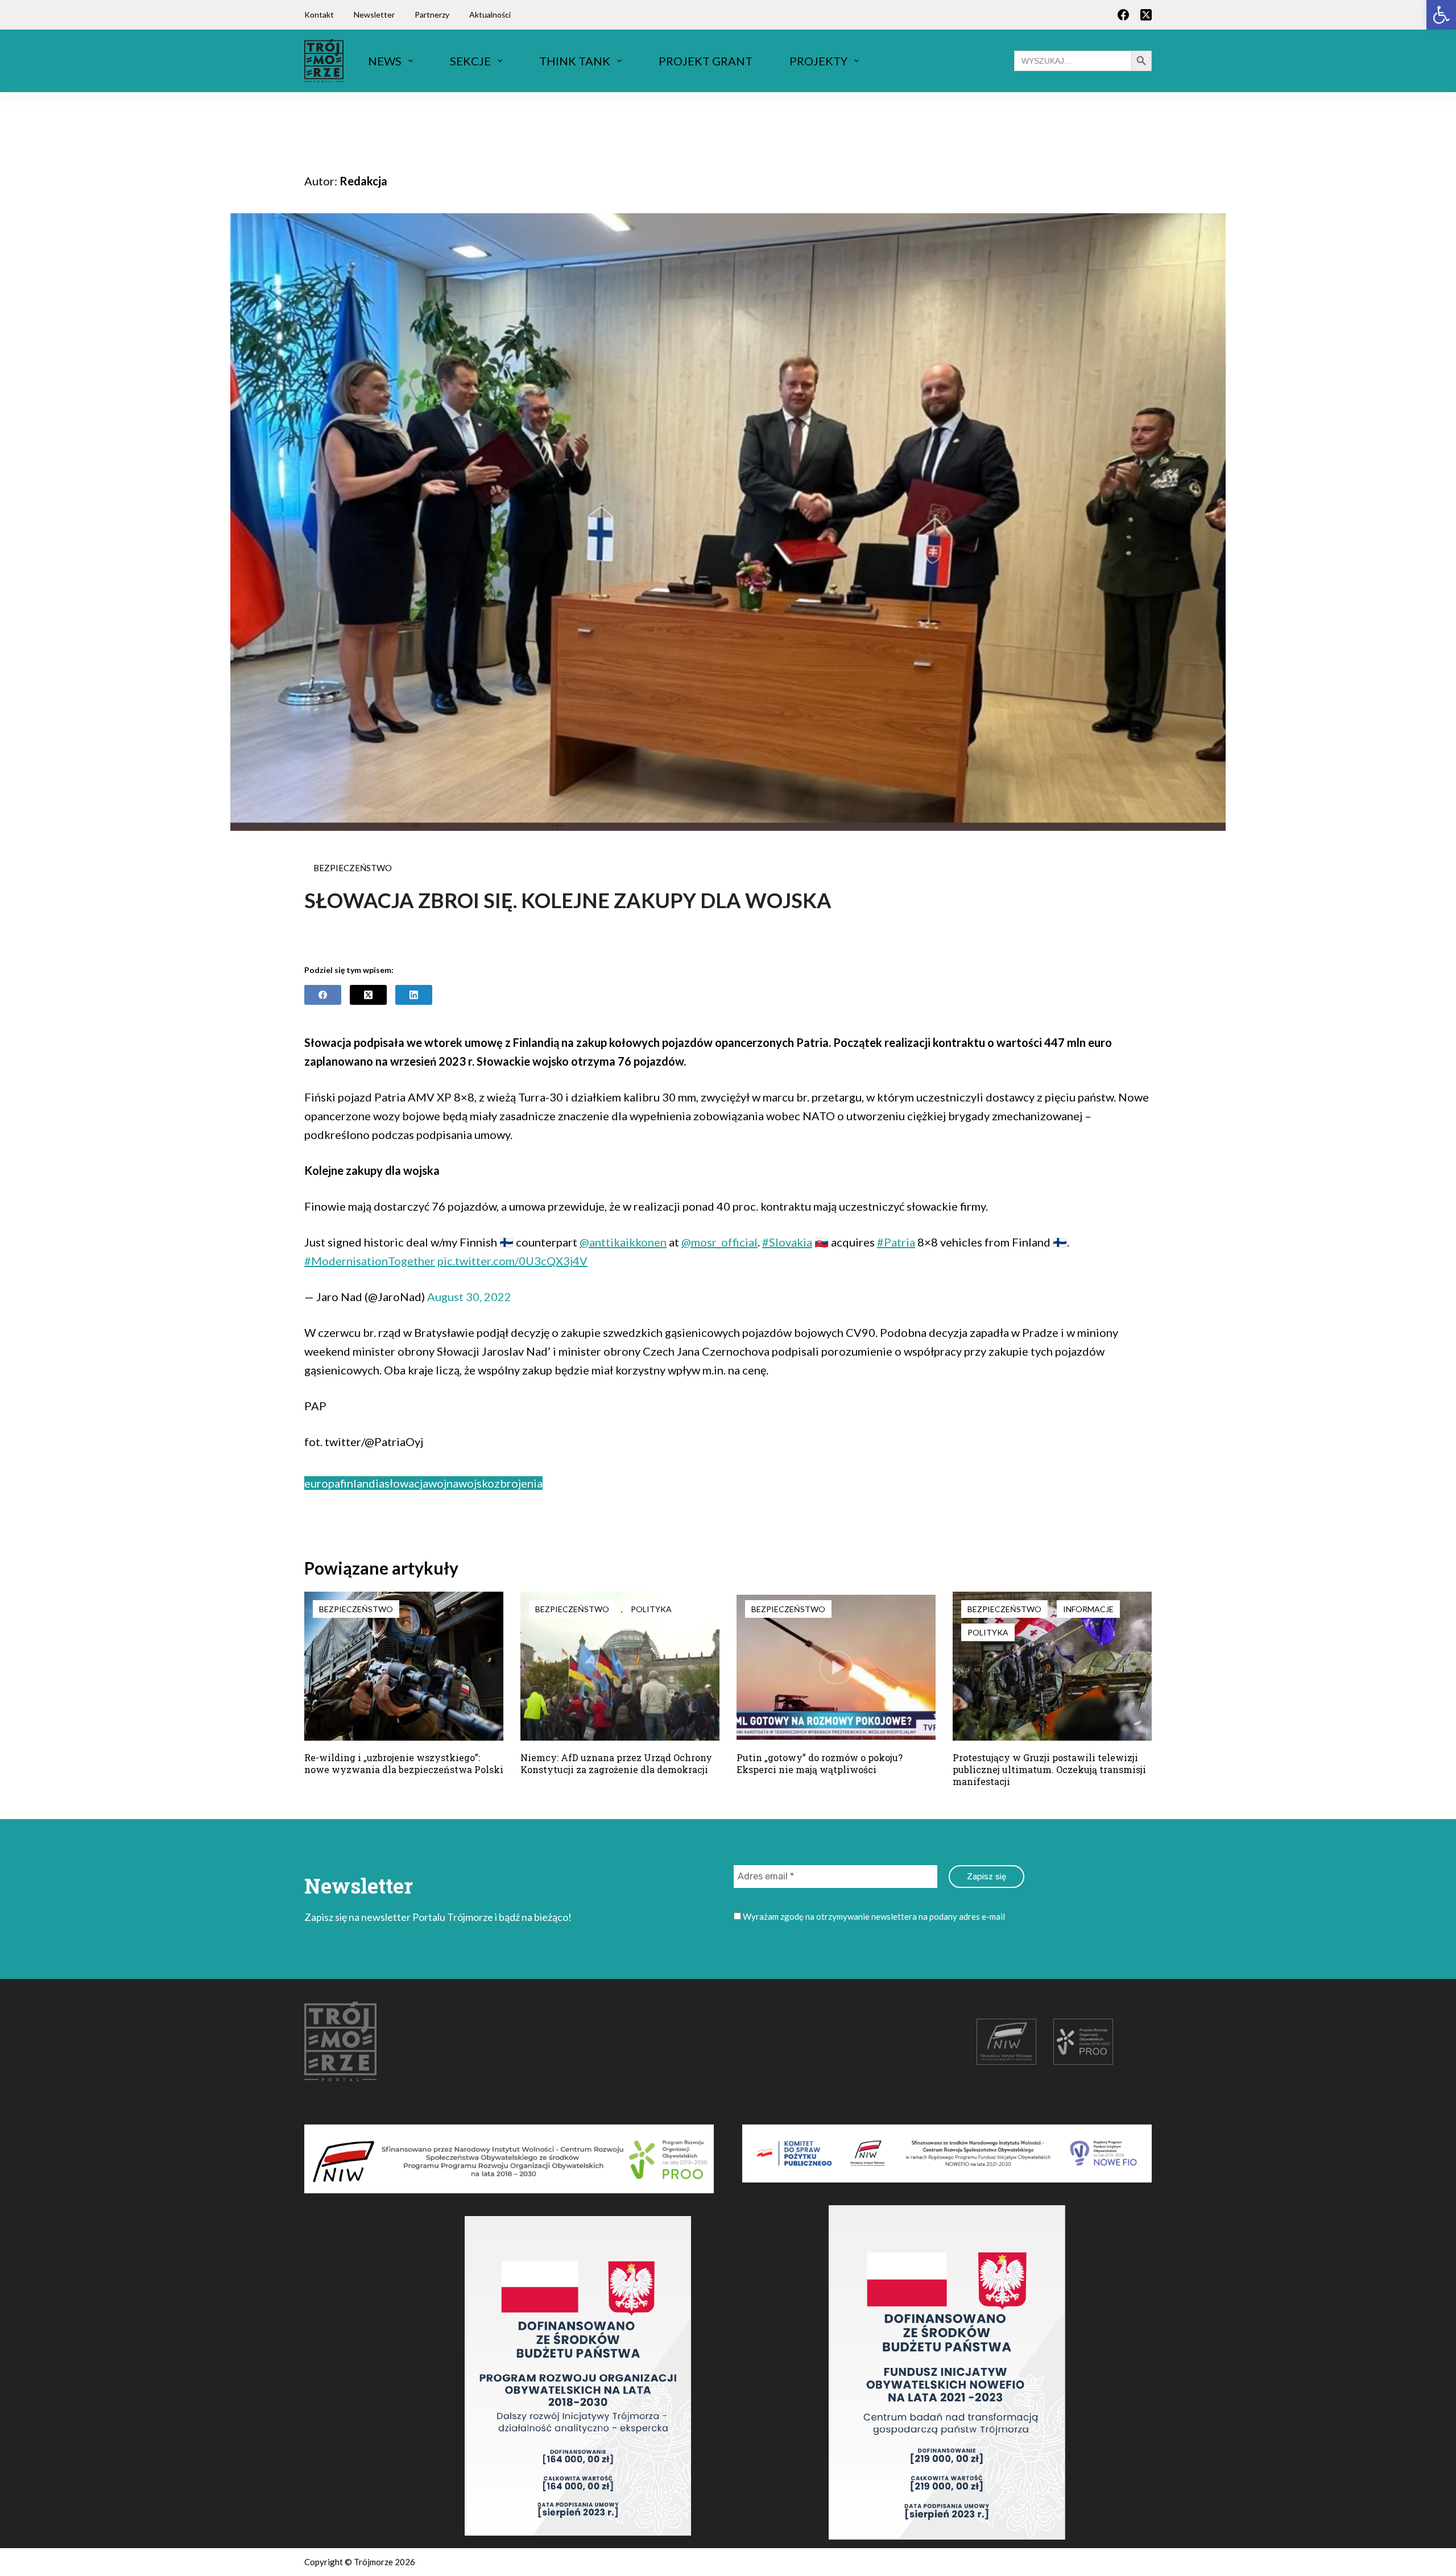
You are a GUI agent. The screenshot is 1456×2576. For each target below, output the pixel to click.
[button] (1441, 15)
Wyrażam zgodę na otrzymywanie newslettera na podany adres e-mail (873, 1916)
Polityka (651, 1609)
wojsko (476, 1483)
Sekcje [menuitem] (470, 61)
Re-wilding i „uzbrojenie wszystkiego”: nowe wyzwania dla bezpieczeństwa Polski (404, 1763)
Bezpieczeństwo (353, 868)
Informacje (1088, 1609)
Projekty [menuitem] (818, 61)
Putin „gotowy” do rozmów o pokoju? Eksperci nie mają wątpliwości (820, 1763)
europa (322, 1483)
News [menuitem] (385, 61)
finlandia (362, 1483)
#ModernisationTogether (370, 1261)
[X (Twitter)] (1146, 15)
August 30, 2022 (469, 1297)
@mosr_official (719, 1242)
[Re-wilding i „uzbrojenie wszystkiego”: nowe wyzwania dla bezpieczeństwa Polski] (404, 1666)
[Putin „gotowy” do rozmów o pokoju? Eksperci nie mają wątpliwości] (836, 1666)
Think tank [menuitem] (575, 61)
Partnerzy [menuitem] (432, 15)
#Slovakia (787, 1242)
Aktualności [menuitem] (490, 15)
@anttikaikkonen (623, 1242)
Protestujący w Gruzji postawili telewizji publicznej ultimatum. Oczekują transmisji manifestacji (1049, 1769)
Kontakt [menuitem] (319, 15)
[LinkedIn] (414, 995)
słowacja (406, 1483)
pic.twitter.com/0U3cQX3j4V (512, 1261)
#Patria (896, 1242)
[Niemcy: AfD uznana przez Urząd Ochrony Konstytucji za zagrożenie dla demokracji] (620, 1666)
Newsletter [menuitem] (374, 15)
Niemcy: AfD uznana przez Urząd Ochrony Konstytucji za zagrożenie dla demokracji (616, 1763)
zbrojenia (518, 1483)
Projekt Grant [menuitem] (706, 61)
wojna (443, 1483)
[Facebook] (1123, 15)
